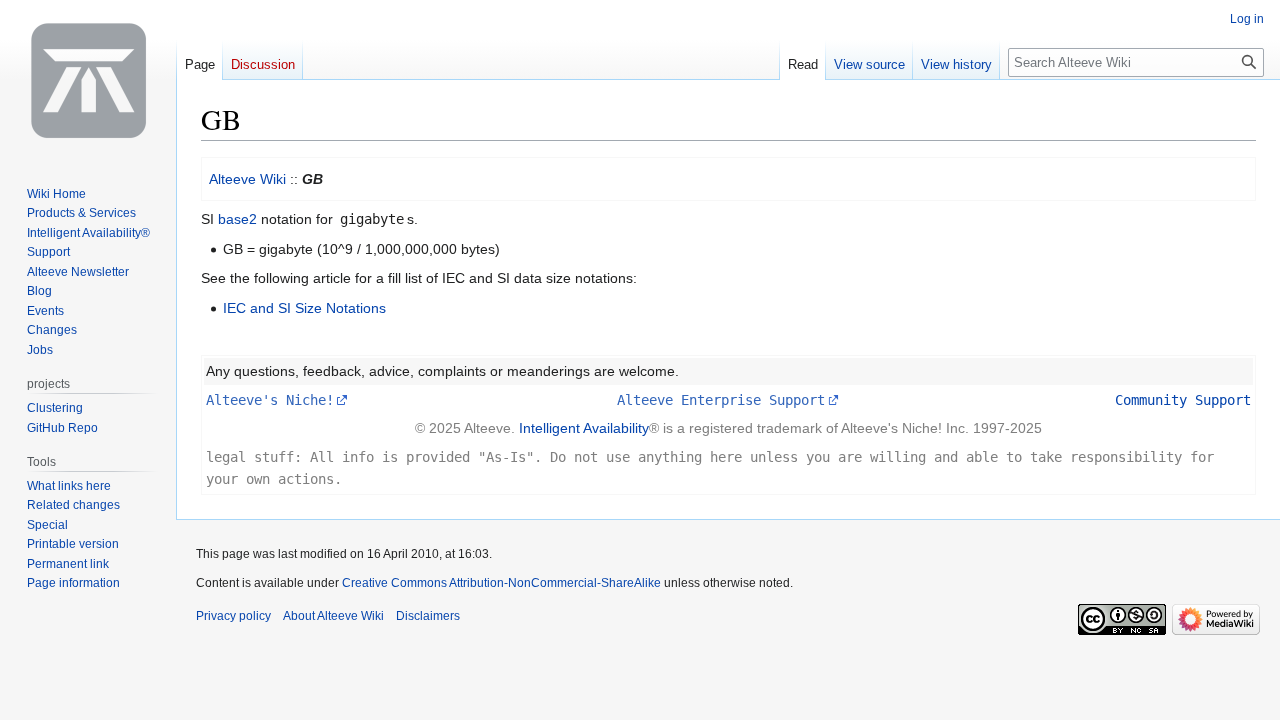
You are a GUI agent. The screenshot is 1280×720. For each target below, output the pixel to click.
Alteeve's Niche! (270, 400)
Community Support (1183, 400)
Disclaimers (428, 616)
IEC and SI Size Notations (304, 308)
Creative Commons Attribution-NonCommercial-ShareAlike (501, 583)
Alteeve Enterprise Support (721, 400)
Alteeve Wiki (247, 179)
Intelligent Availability (584, 428)
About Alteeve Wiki (333, 616)
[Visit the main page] (88, 80)
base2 (237, 219)
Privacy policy (233, 616)
